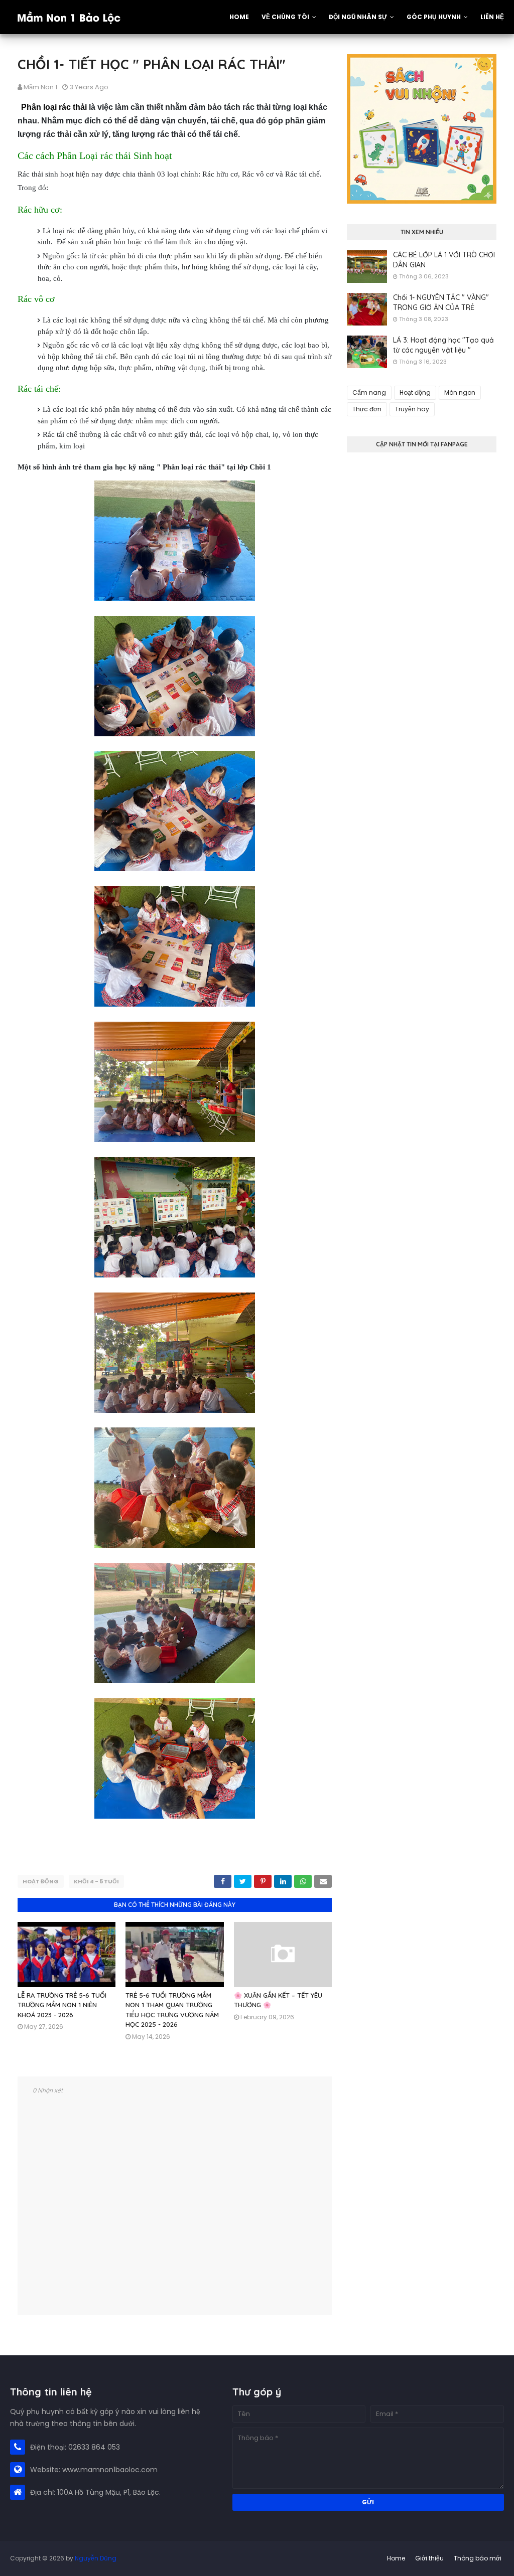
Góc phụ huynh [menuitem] (434, 17)
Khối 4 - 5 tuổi (96, 1881)
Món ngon (460, 392)
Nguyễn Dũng (96, 2558)
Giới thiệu (429, 2558)
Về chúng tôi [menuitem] (285, 17)
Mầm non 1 (40, 87)
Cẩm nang (369, 392)
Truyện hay (412, 409)
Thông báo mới (478, 2558)
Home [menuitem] (239, 17)
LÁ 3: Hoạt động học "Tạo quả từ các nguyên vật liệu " (443, 345)
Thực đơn (367, 409)
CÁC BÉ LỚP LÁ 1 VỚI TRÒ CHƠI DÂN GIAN (444, 260)
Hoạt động (41, 1881)
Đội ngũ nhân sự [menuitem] (358, 17)
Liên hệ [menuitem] (492, 17)
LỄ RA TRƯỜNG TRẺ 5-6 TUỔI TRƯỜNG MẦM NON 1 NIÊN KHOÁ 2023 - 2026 (62, 2005)
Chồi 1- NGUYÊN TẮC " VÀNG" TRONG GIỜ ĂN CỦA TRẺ (441, 302)
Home (396, 2558)
